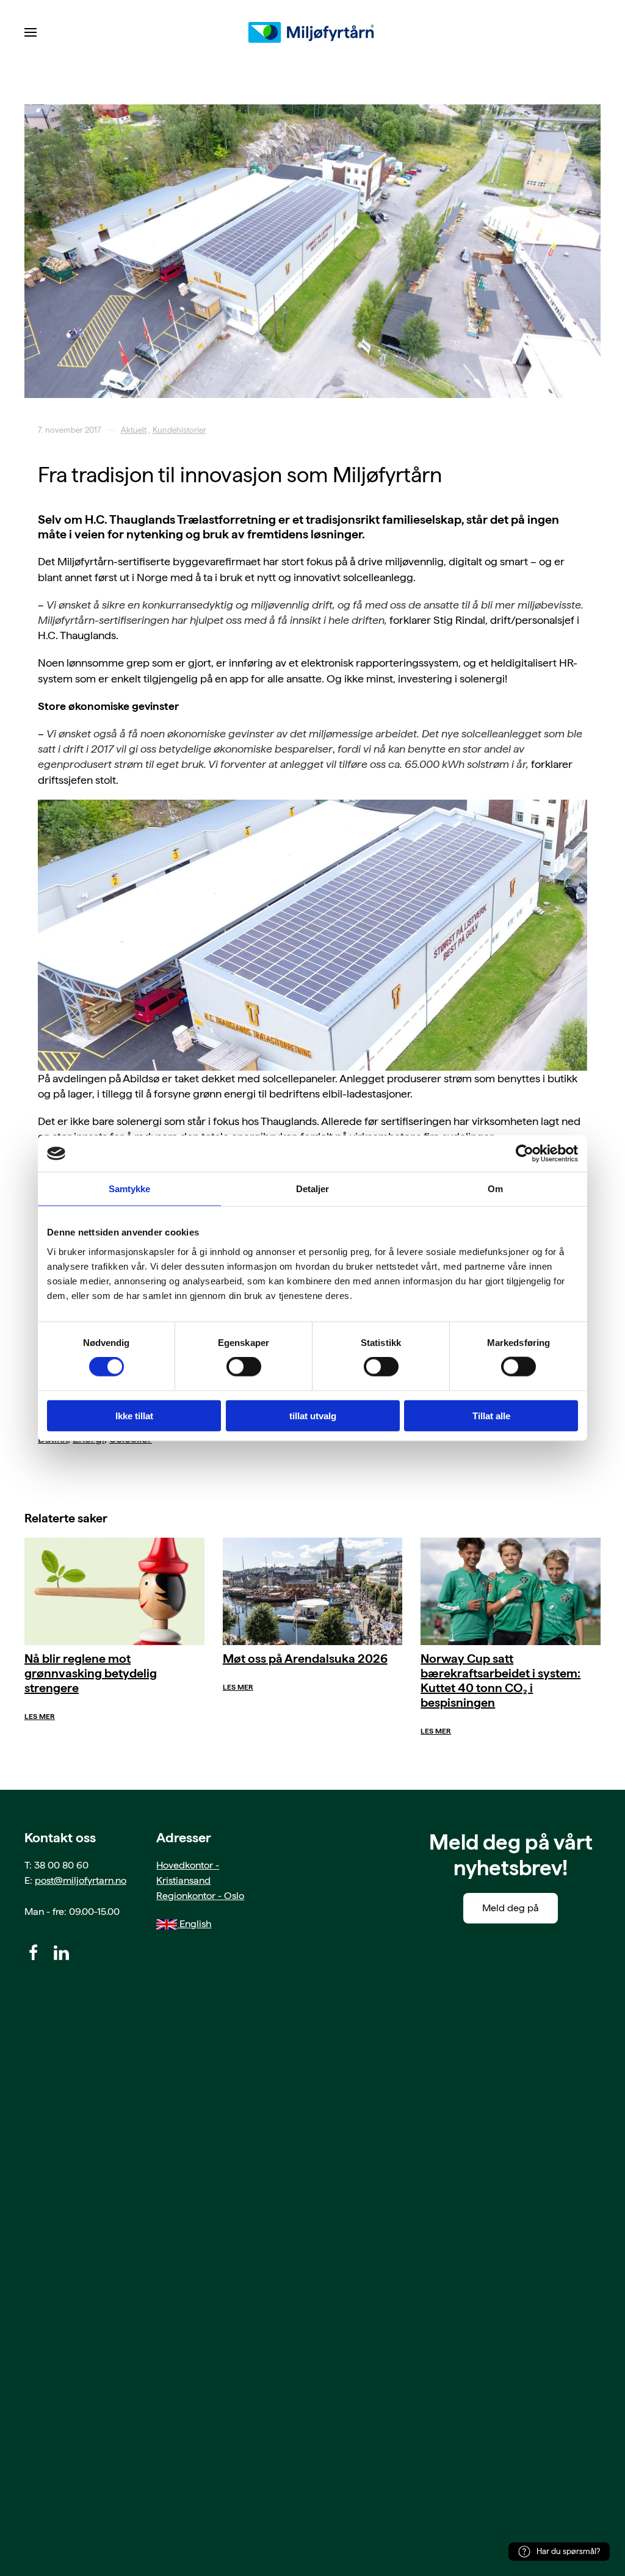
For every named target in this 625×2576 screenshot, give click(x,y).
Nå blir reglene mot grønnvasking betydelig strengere (91, 1673)
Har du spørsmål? (568, 2551)
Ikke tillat (134, 1415)
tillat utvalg (313, 1415)
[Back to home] (312, 32)
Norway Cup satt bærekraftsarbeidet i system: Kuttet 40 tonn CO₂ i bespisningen (500, 1681)
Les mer (40, 1717)
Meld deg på (511, 1908)
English (194, 1924)
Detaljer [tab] (313, 1189)
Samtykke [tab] (130, 1189)
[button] (31, 32)
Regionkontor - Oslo (200, 1896)
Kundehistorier (179, 430)
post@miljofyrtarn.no (81, 1880)
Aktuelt (134, 430)
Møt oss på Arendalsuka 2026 (305, 1659)
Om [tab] (495, 1189)
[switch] (244, 1367)
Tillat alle (491, 1415)
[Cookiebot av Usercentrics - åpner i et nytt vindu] (525, 1154)
